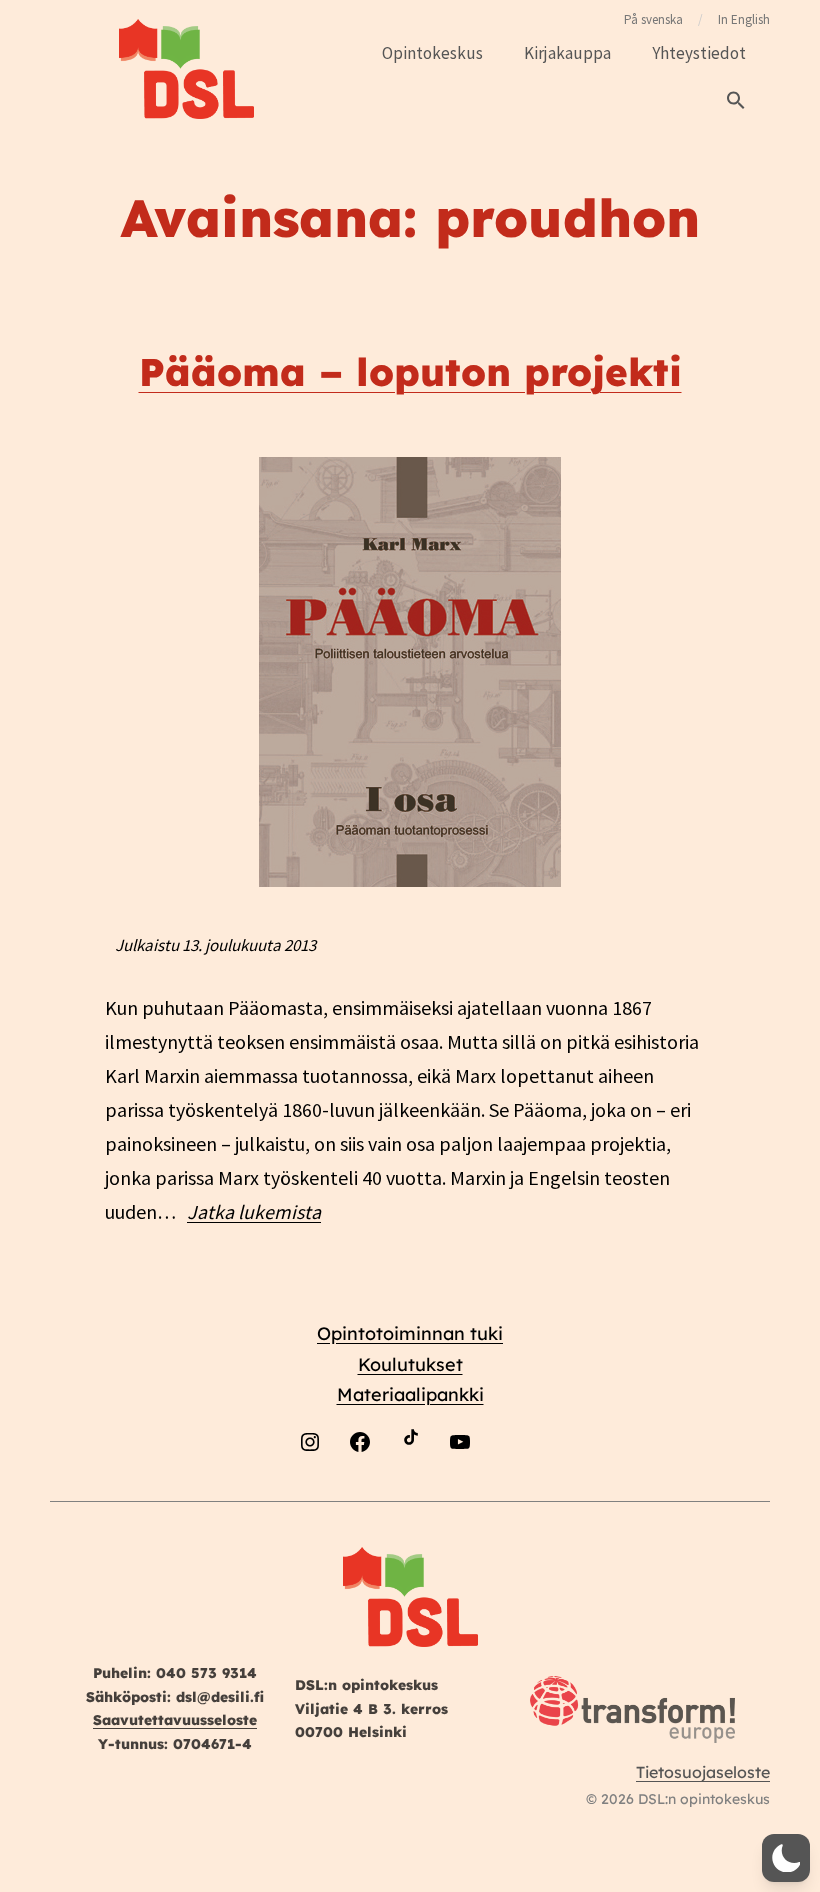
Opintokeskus (432, 53)
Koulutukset (410, 1364)
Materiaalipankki (410, 1394)
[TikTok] (410, 1488)
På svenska (653, 19)
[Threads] (510, 1488)
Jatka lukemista (254, 1211)
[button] (736, 101)
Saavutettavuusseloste (175, 1720)
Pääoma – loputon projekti (410, 371)
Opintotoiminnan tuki (410, 1333)
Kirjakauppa (567, 53)
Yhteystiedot (699, 53)
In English (744, 19)
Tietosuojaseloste (703, 1772)
